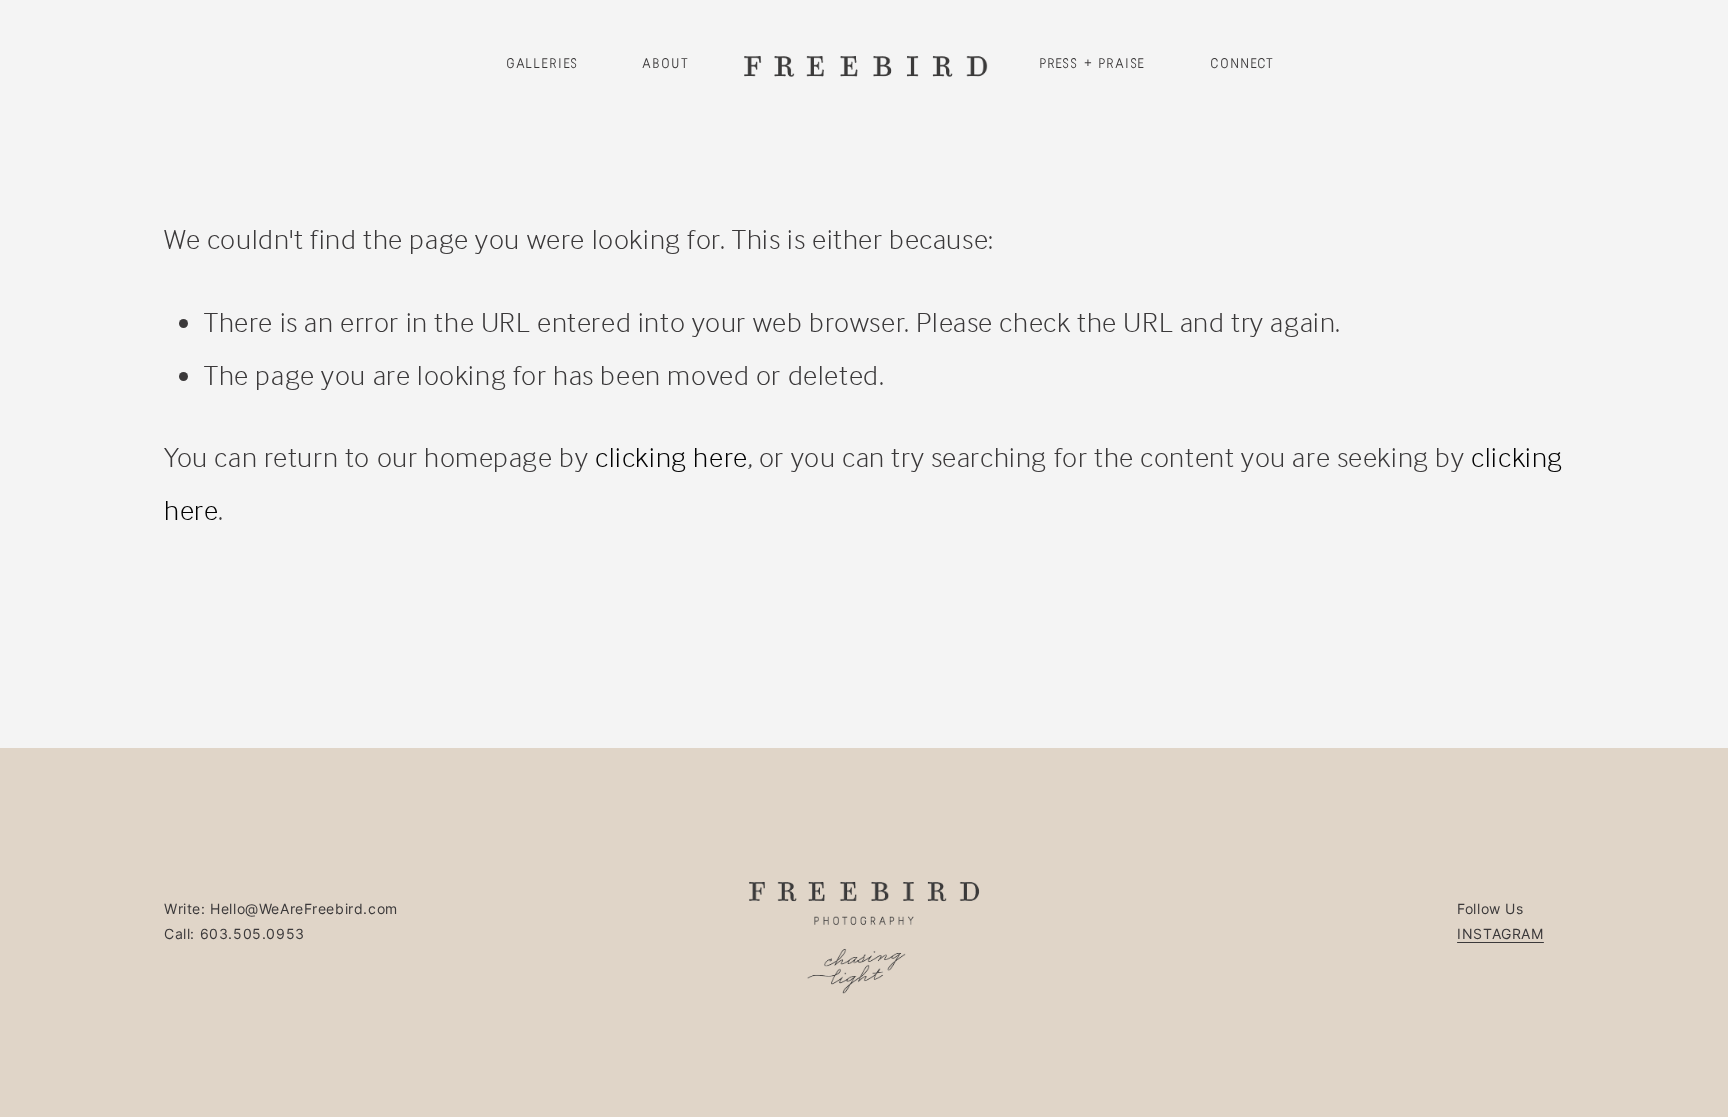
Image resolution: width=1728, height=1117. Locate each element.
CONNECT (1242, 64)
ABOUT (665, 64)
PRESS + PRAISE (1092, 64)
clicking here (671, 456)
